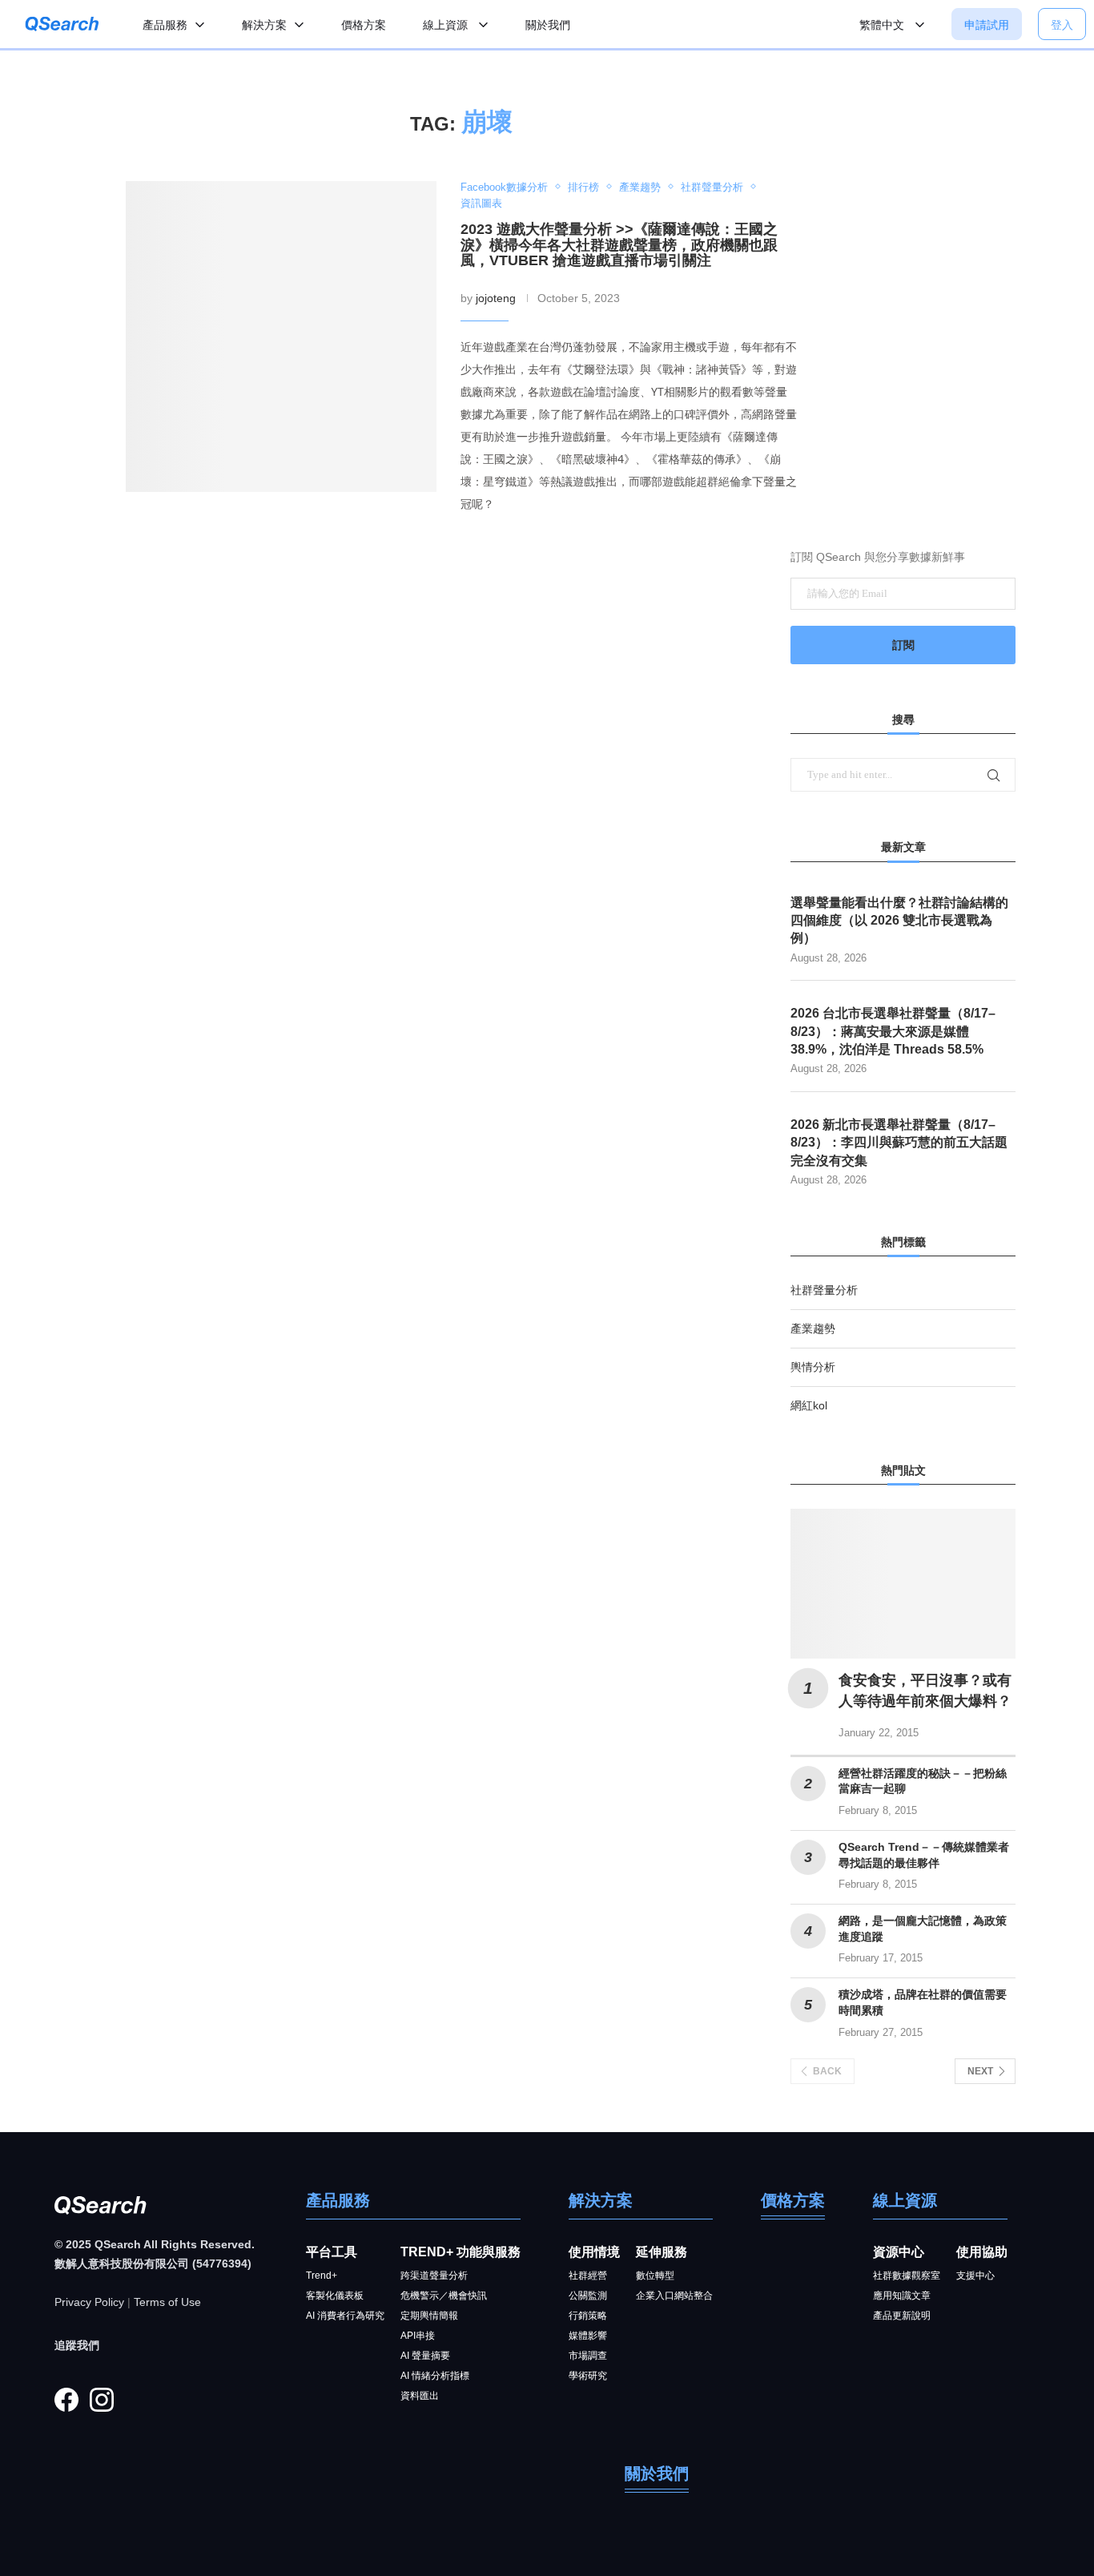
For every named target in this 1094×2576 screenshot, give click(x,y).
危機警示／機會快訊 (444, 2296)
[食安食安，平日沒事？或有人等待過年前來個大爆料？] (903, 1584)
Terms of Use (167, 2302)
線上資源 (447, 25)
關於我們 (548, 25)
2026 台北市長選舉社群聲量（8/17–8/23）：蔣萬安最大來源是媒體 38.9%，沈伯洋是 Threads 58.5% (893, 1031)
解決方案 (264, 25)
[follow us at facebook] (66, 2400)
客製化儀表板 (335, 2296)
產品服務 (165, 25)
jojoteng (496, 298)
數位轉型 (655, 2276)
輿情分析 (813, 1367)
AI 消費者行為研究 (345, 2316)
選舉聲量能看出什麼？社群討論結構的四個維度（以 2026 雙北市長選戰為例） (899, 921)
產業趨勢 (813, 1328)
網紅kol (809, 1405)
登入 (1062, 25)
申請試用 (987, 25)
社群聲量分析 (824, 1290)
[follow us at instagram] (102, 2400)
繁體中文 (883, 25)
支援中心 (975, 2276)
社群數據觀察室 (907, 2276)
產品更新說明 (902, 2316)
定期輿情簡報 (429, 2316)
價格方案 (364, 25)
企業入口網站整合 (674, 2296)
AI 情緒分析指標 (435, 2376)
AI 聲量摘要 (425, 2356)
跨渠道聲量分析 (434, 2276)
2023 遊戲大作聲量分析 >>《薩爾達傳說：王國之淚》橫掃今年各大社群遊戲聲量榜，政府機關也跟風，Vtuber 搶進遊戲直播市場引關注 (619, 245)
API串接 (418, 2336)
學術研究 (588, 2376)
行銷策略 (588, 2316)
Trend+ (322, 2276)
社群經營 (588, 2276)
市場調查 (588, 2356)
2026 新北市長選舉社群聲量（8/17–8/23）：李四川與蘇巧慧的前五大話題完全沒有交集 (899, 1143)
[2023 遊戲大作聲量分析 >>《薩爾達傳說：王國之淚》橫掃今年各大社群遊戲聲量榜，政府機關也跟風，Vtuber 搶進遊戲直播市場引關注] (281, 337)
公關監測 (588, 2296)
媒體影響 (588, 2336)
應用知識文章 (902, 2296)
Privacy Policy (89, 2302)
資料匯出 (420, 2396)
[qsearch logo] (62, 24)
